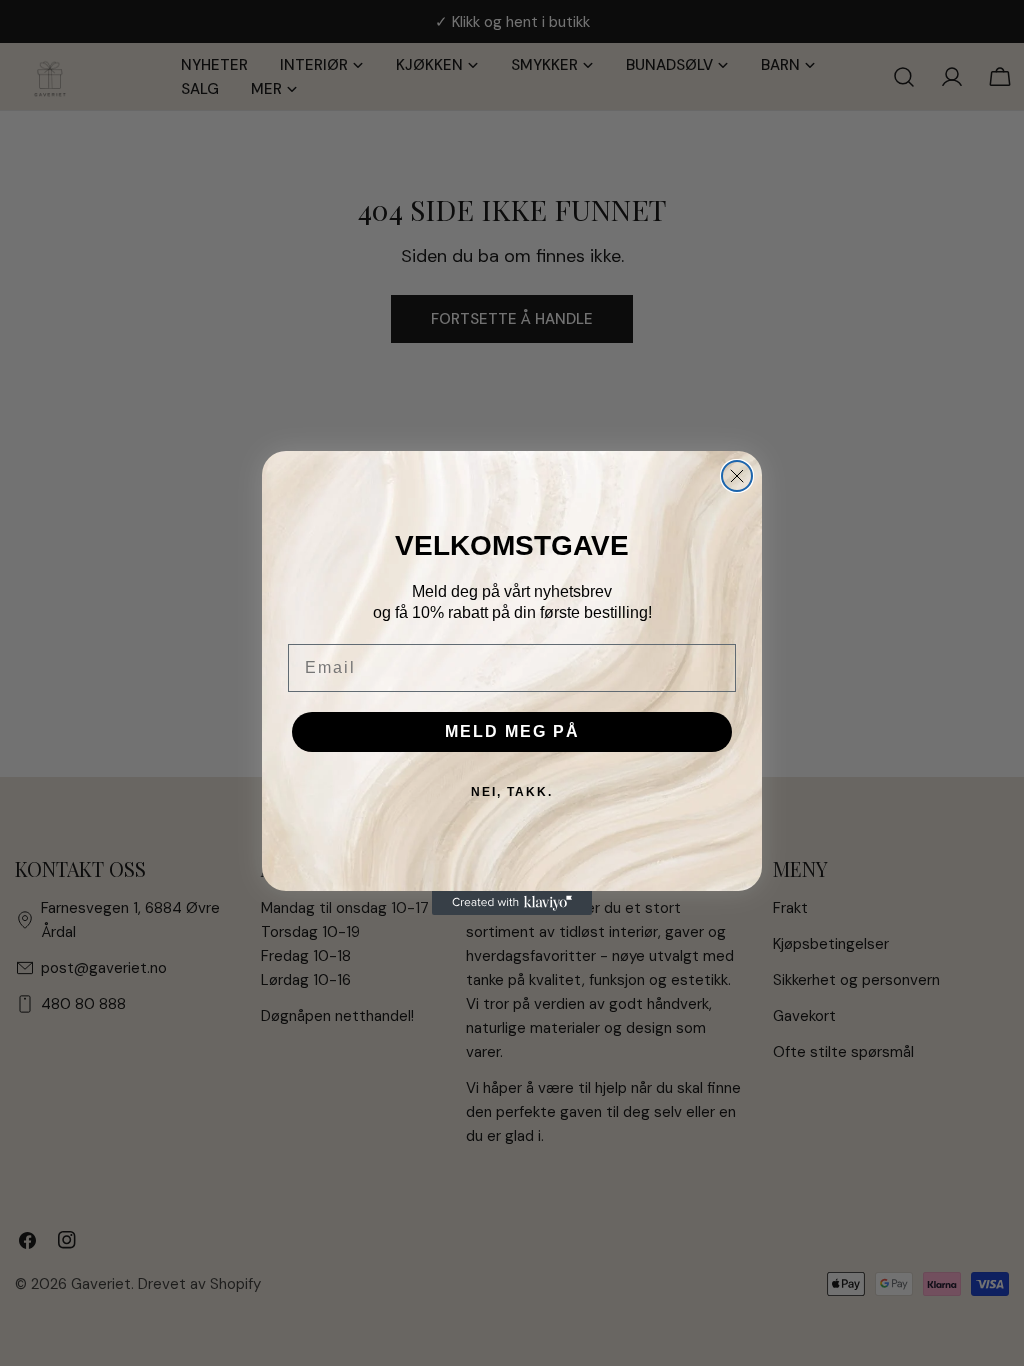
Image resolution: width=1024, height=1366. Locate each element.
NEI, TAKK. (512, 792)
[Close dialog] (737, 476)
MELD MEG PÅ (512, 731)
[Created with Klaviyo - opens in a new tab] (512, 903)
